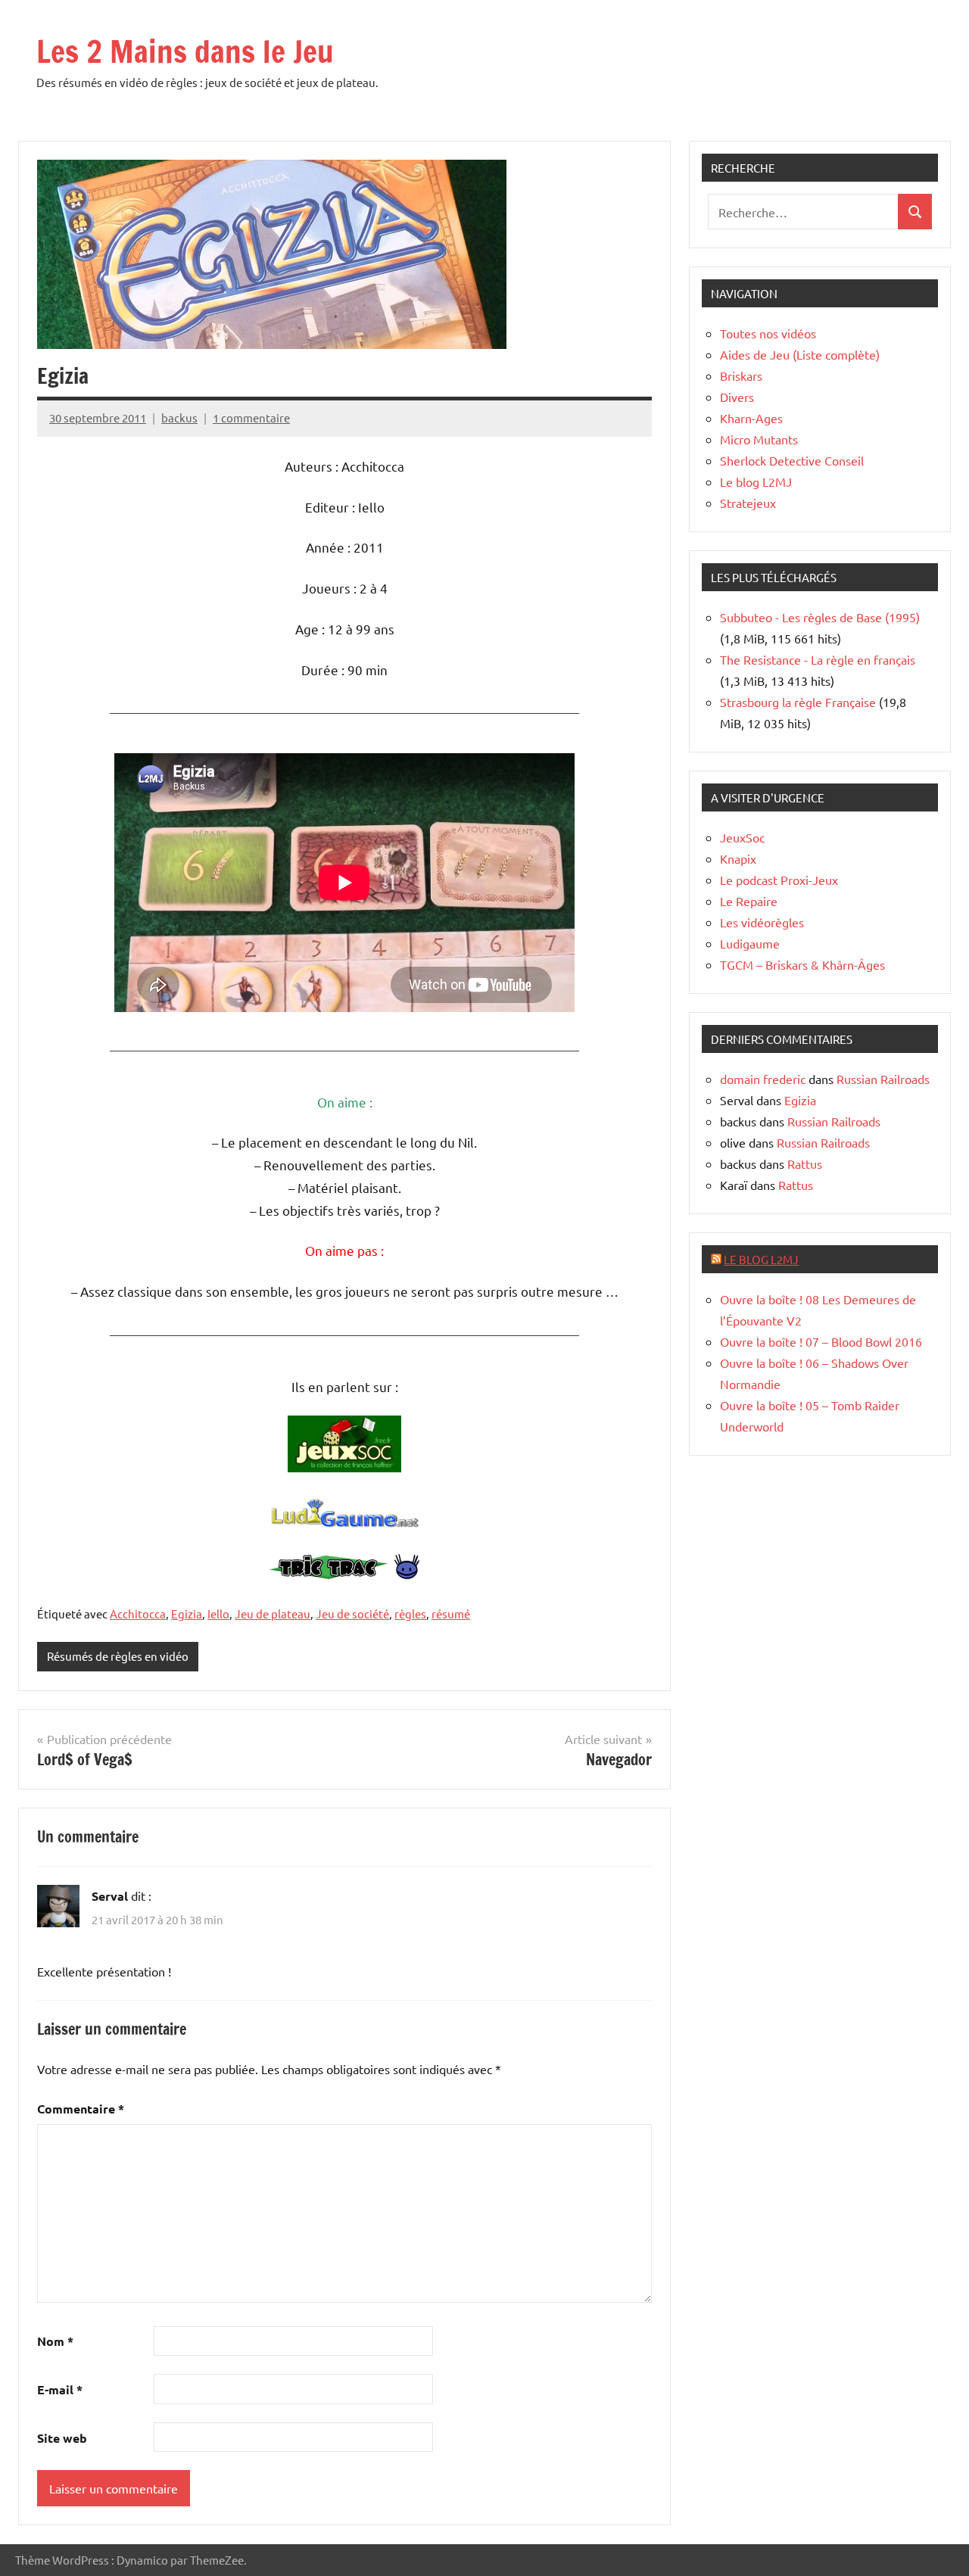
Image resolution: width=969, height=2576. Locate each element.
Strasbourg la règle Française (798, 702)
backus (179, 417)
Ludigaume (750, 943)
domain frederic (763, 1079)
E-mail (60, 2389)
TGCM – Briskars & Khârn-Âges (802, 964)
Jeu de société (352, 1614)
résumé (451, 1614)
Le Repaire (749, 901)
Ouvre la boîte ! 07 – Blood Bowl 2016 (821, 1341)
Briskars (741, 375)
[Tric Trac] (344, 1574)
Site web (62, 2438)
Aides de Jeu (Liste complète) (800, 354)
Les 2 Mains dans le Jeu (185, 51)
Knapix (738, 858)
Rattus (805, 1163)
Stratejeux (748, 503)
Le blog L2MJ (756, 481)
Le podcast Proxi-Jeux (779, 880)
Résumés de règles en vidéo (118, 1656)
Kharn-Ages (751, 418)
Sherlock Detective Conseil (792, 460)
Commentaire (81, 2109)
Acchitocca (138, 1614)
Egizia (187, 1614)
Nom (55, 2341)
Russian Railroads (883, 1079)
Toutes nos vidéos (768, 333)
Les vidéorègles (762, 922)
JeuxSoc (742, 837)
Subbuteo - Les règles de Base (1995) (820, 617)
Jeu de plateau (273, 1614)
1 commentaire (251, 417)
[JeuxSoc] (344, 1467)
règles (410, 1614)
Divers (737, 397)
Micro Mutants (759, 439)
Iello (218, 1614)
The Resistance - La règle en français (818, 659)
